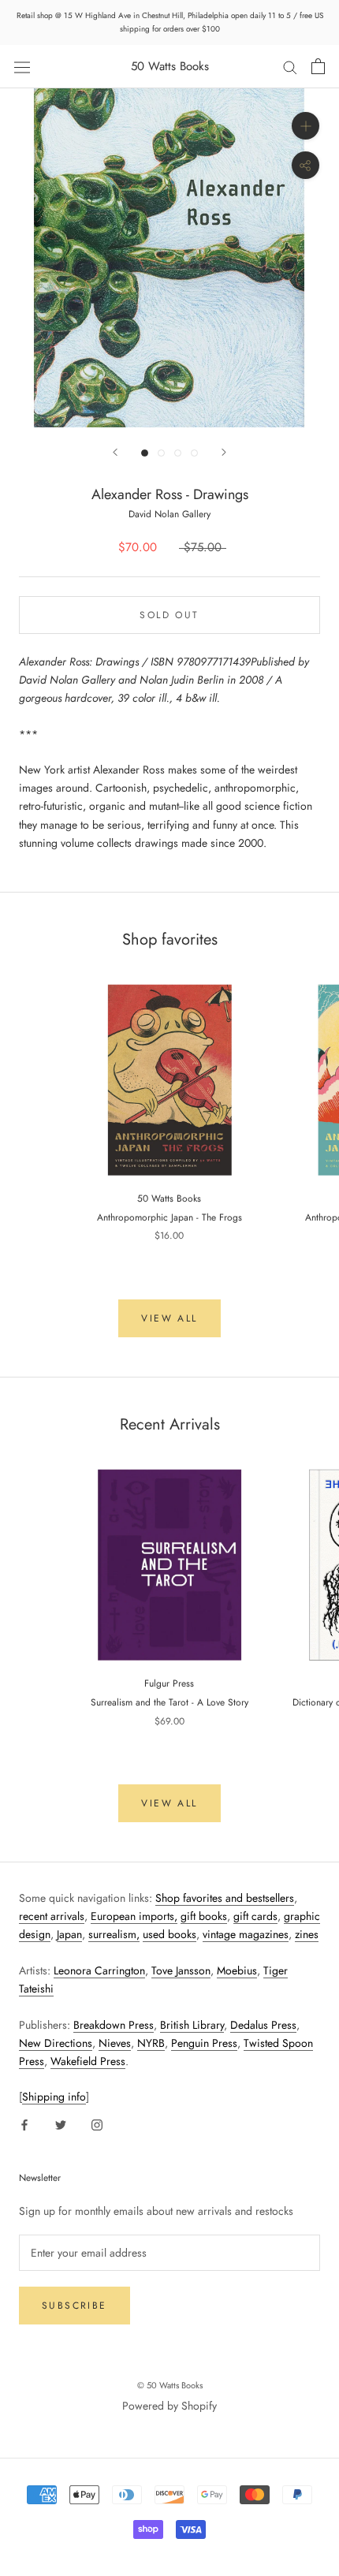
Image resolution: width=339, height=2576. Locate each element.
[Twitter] (61, 2124)
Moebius (237, 1970)
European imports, (134, 1916)
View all (169, 1318)
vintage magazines (246, 1934)
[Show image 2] (161, 453)
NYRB (151, 2043)
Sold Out (169, 615)
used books (169, 1934)
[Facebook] (24, 2124)
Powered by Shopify (169, 2406)
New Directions (56, 2043)
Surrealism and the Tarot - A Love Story (169, 1702)
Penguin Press (204, 2043)
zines (307, 1934)
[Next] (224, 452)
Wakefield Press (88, 2061)
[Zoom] (305, 126)
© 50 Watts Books (170, 2385)
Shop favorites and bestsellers (225, 1898)
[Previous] (115, 452)
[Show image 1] (145, 453)
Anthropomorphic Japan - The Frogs (169, 1217)
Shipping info (54, 2097)
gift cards (255, 1916)
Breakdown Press (114, 2025)
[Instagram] (97, 2124)
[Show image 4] (194, 453)
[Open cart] (318, 66)
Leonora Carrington (99, 1970)
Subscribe (75, 2306)
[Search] (290, 67)
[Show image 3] (178, 453)
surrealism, (114, 1934)
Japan (69, 1934)
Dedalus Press (263, 2025)
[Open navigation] (22, 66)
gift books (204, 1916)
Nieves (115, 2043)
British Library (192, 2025)
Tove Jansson (181, 1970)
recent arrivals (52, 1916)
